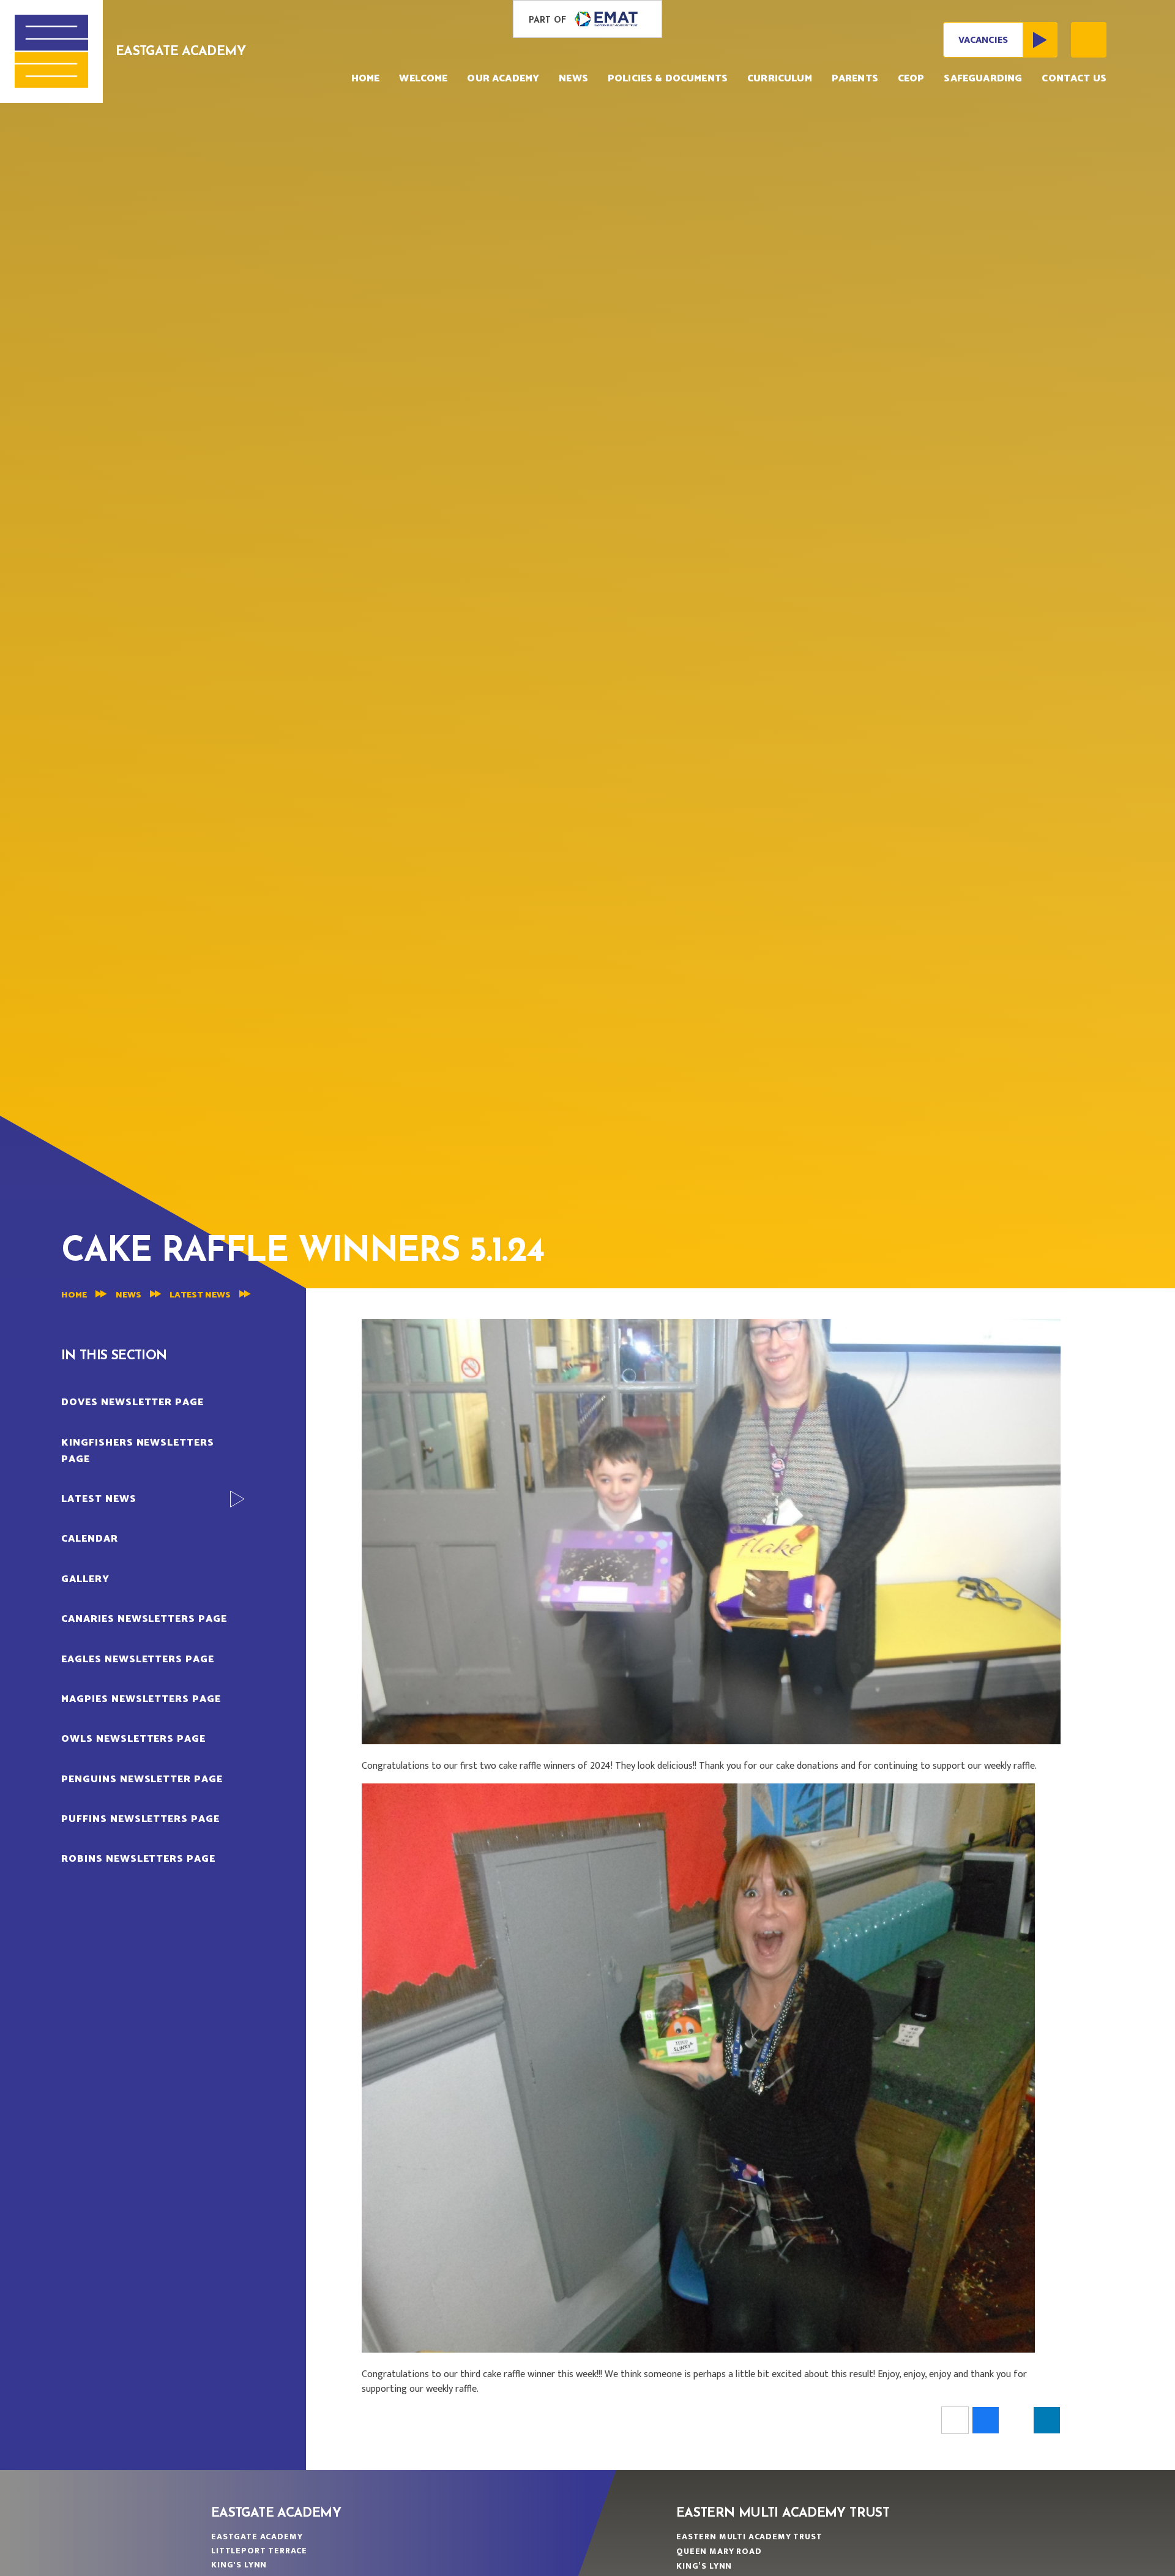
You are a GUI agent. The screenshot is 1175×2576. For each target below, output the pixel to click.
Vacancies (983, 40)
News (129, 1295)
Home (74, 1295)
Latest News (200, 1295)
